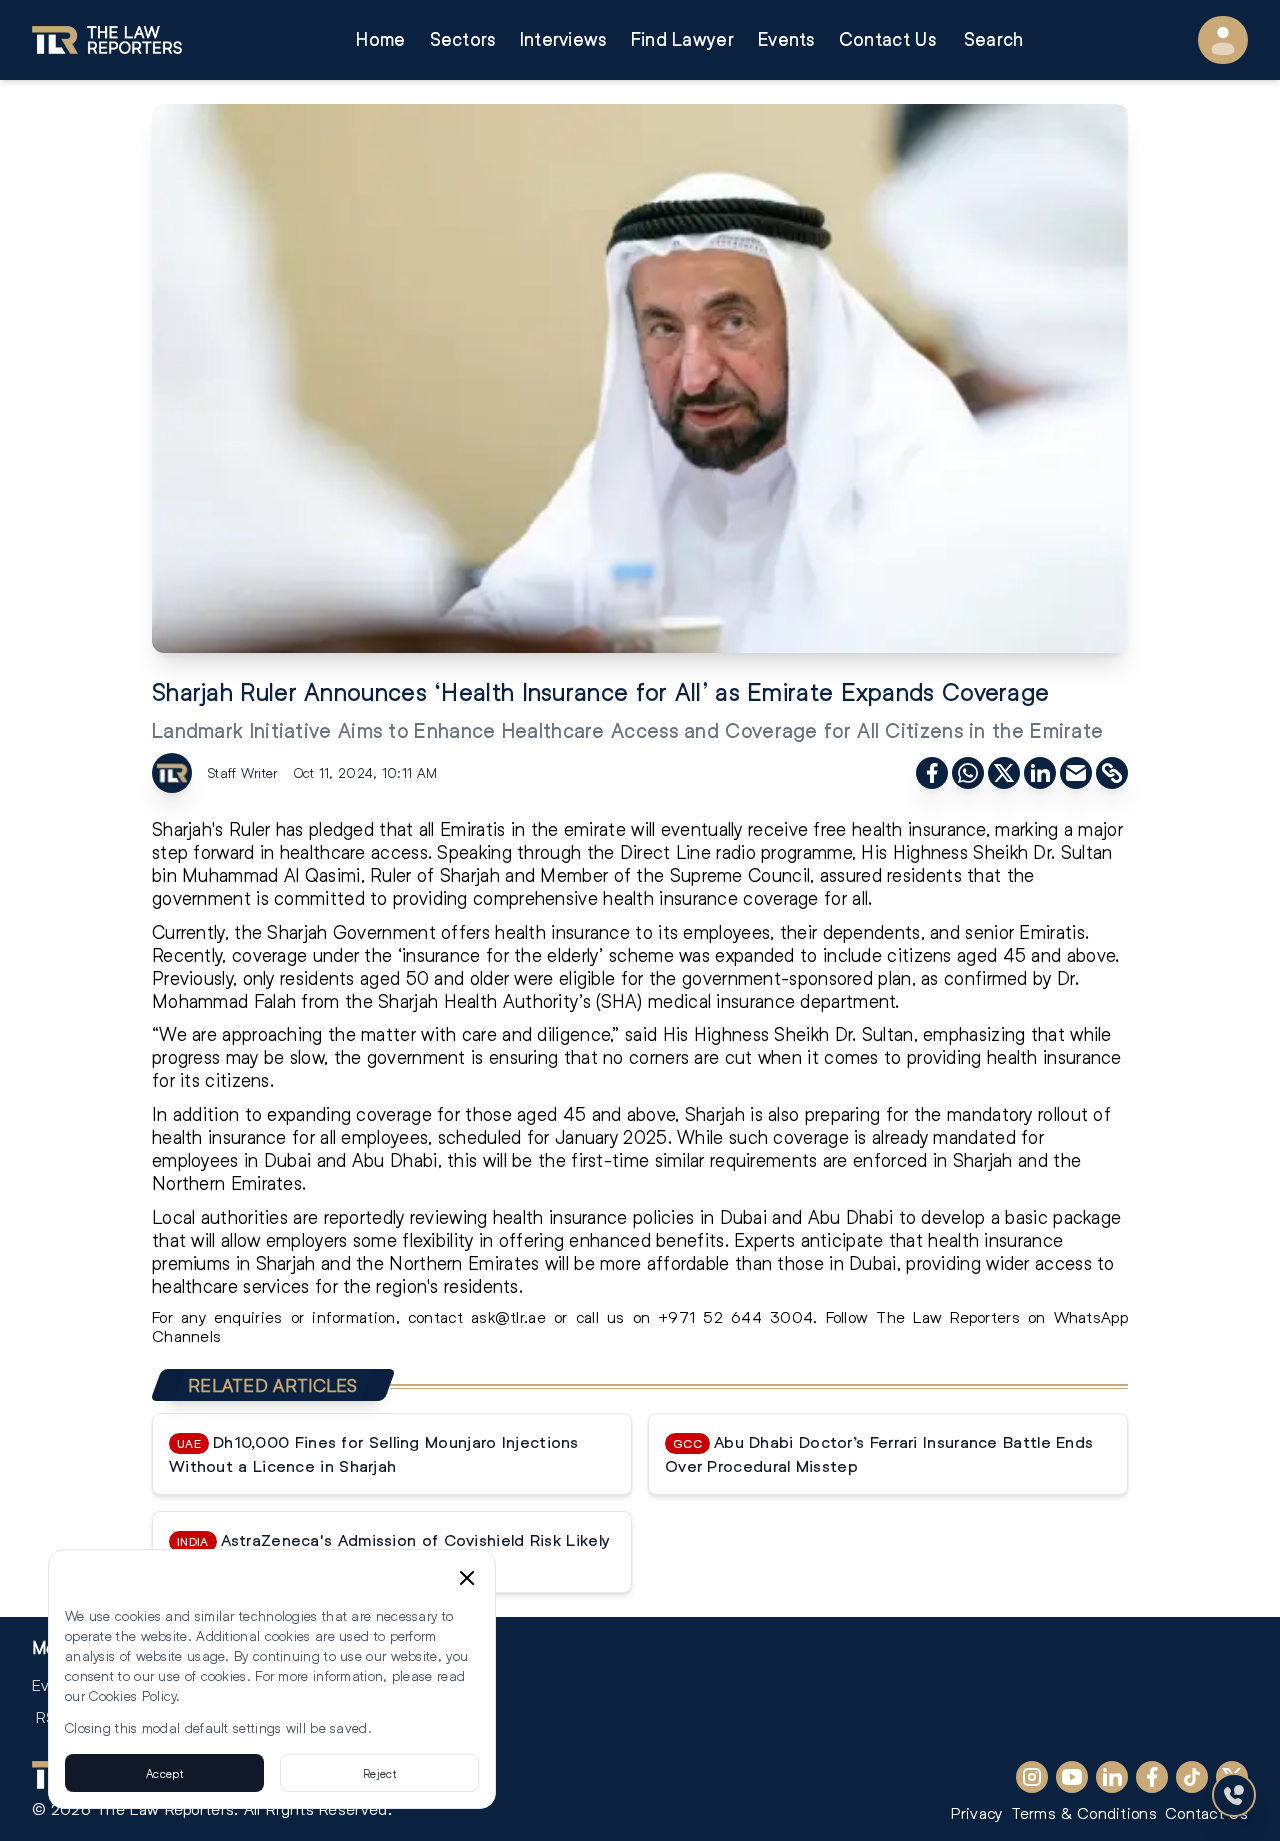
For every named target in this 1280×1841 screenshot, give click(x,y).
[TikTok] (1192, 1777)
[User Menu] (1223, 40)
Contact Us (887, 39)
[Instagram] (1032, 1777)
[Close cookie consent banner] (467, 1578)
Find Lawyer (682, 39)
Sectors (463, 39)
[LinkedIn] (1112, 1777)
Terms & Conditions (1084, 1812)
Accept (164, 1773)
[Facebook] (1152, 1777)
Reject (379, 1773)
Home (380, 39)
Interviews (563, 39)
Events (786, 39)
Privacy (976, 1812)
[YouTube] (1072, 1777)
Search (994, 39)
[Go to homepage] (107, 40)
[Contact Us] (1234, 1795)
